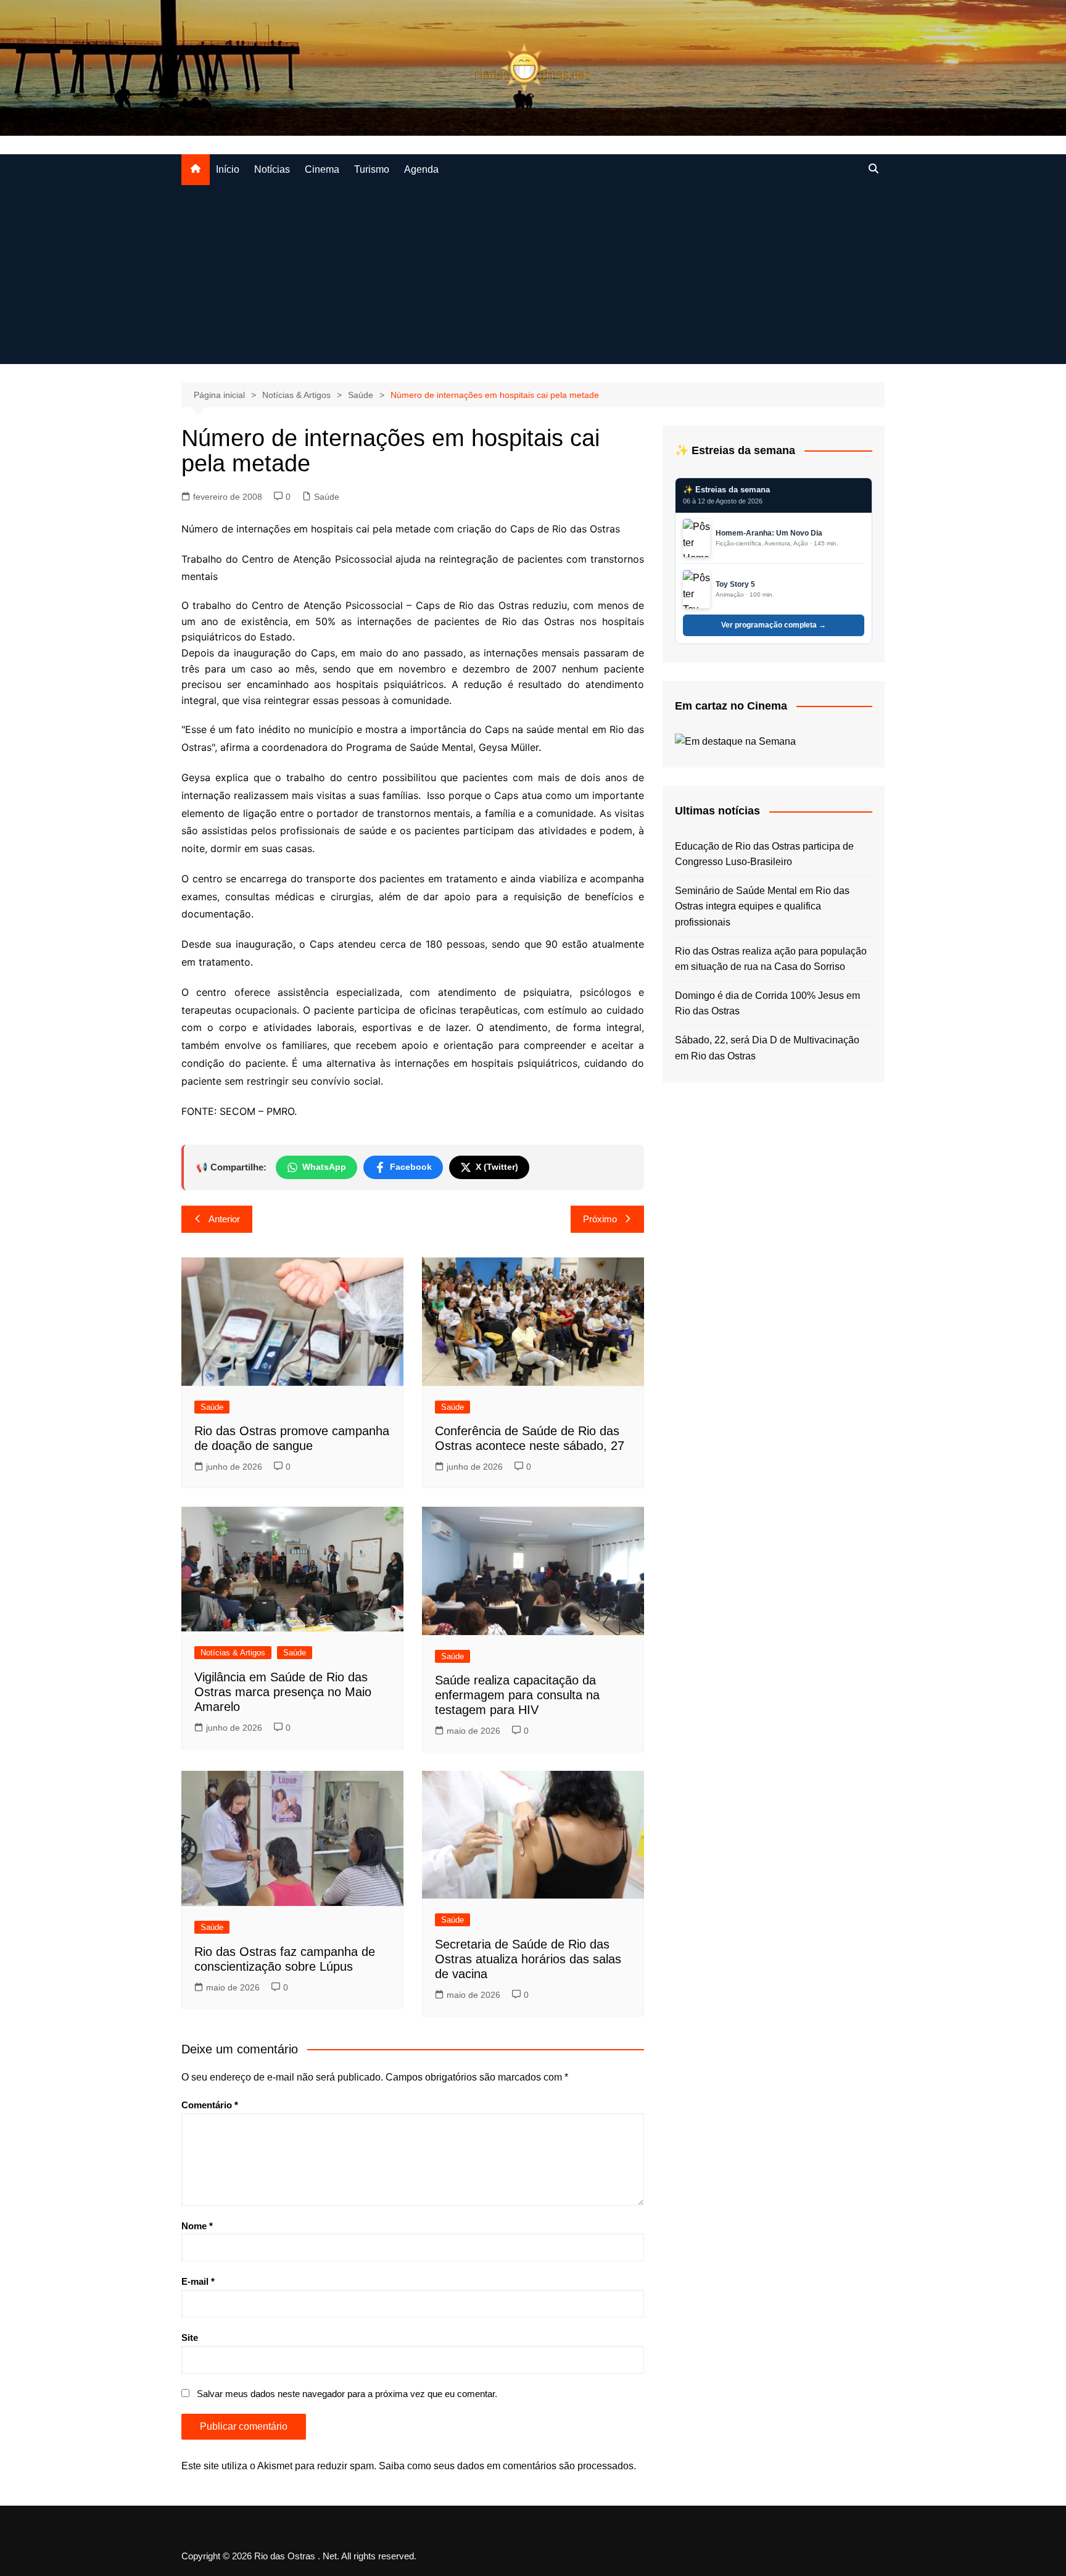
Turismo (372, 169)
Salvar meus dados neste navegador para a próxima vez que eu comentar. (347, 2394)
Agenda (421, 169)
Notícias (272, 169)
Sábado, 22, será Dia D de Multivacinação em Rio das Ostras (767, 1048)
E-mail (198, 2281)
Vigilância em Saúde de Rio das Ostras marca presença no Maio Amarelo (283, 1692)
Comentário (210, 2105)
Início (228, 169)
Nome (197, 2226)
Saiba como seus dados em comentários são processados (506, 2466)
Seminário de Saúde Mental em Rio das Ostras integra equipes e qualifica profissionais (762, 906)
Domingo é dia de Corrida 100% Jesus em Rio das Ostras (767, 1004)
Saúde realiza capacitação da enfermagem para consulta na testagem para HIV (517, 1695)
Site (190, 2338)
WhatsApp (324, 1167)
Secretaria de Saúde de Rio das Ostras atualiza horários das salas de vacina (528, 1959)
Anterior (224, 1219)
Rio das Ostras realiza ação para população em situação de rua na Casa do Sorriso (771, 959)
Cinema (322, 169)
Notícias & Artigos (233, 1653)
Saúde (327, 497)
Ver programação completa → (774, 625)
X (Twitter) (497, 1167)
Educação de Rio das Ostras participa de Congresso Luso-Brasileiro (764, 854)
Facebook (411, 1167)
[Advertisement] (533, 278)
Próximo (600, 1219)
